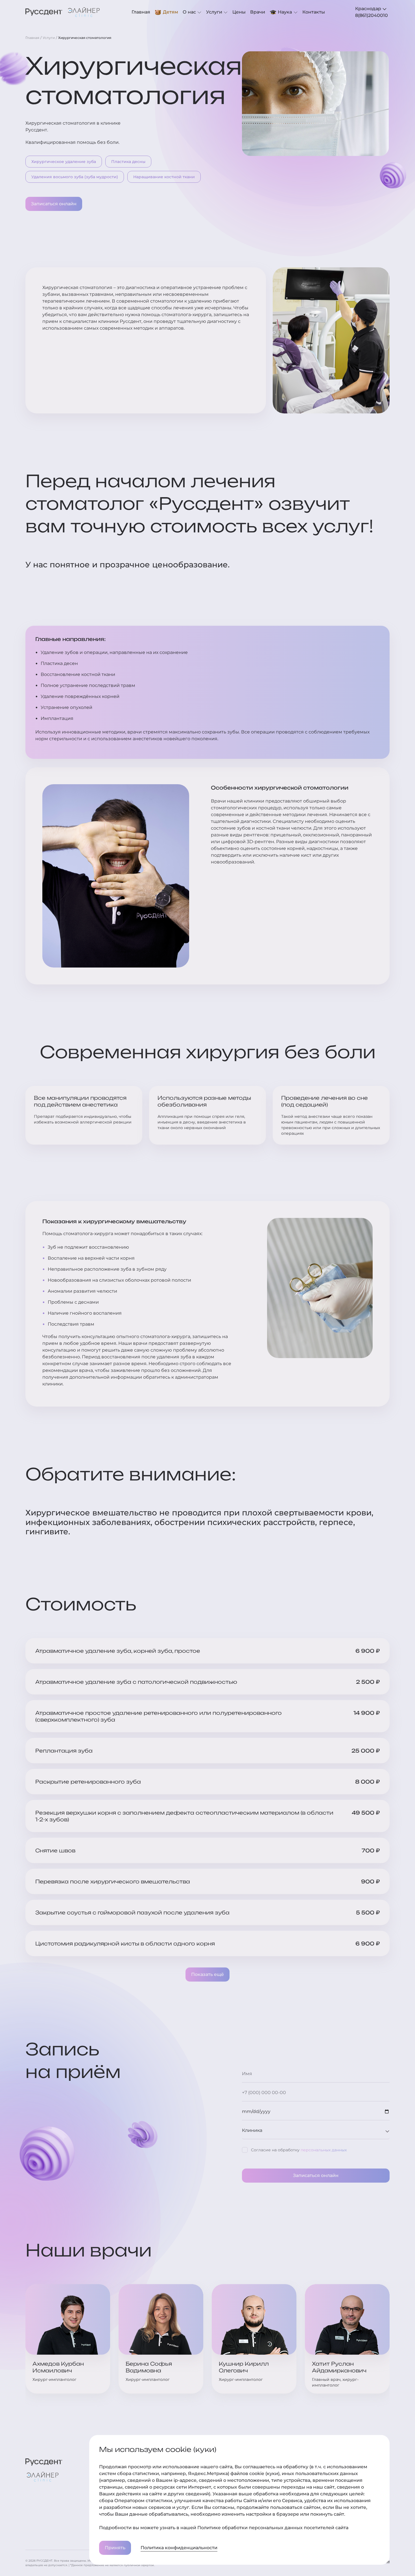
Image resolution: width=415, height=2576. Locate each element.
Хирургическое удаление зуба (64, 162)
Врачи (258, 12)
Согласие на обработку (299, 2150)
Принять (115, 2548)
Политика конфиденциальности (179, 2548)
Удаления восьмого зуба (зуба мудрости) (75, 177)
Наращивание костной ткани (164, 177)
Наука (285, 12)
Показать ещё (207, 1974)
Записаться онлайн (54, 204)
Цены (239, 12)
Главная (141, 12)
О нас (190, 12)
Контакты (314, 12)
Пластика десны (128, 162)
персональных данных (324, 2150)
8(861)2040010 (372, 15)
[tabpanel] (372, 16)
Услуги (215, 12)
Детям (171, 12)
